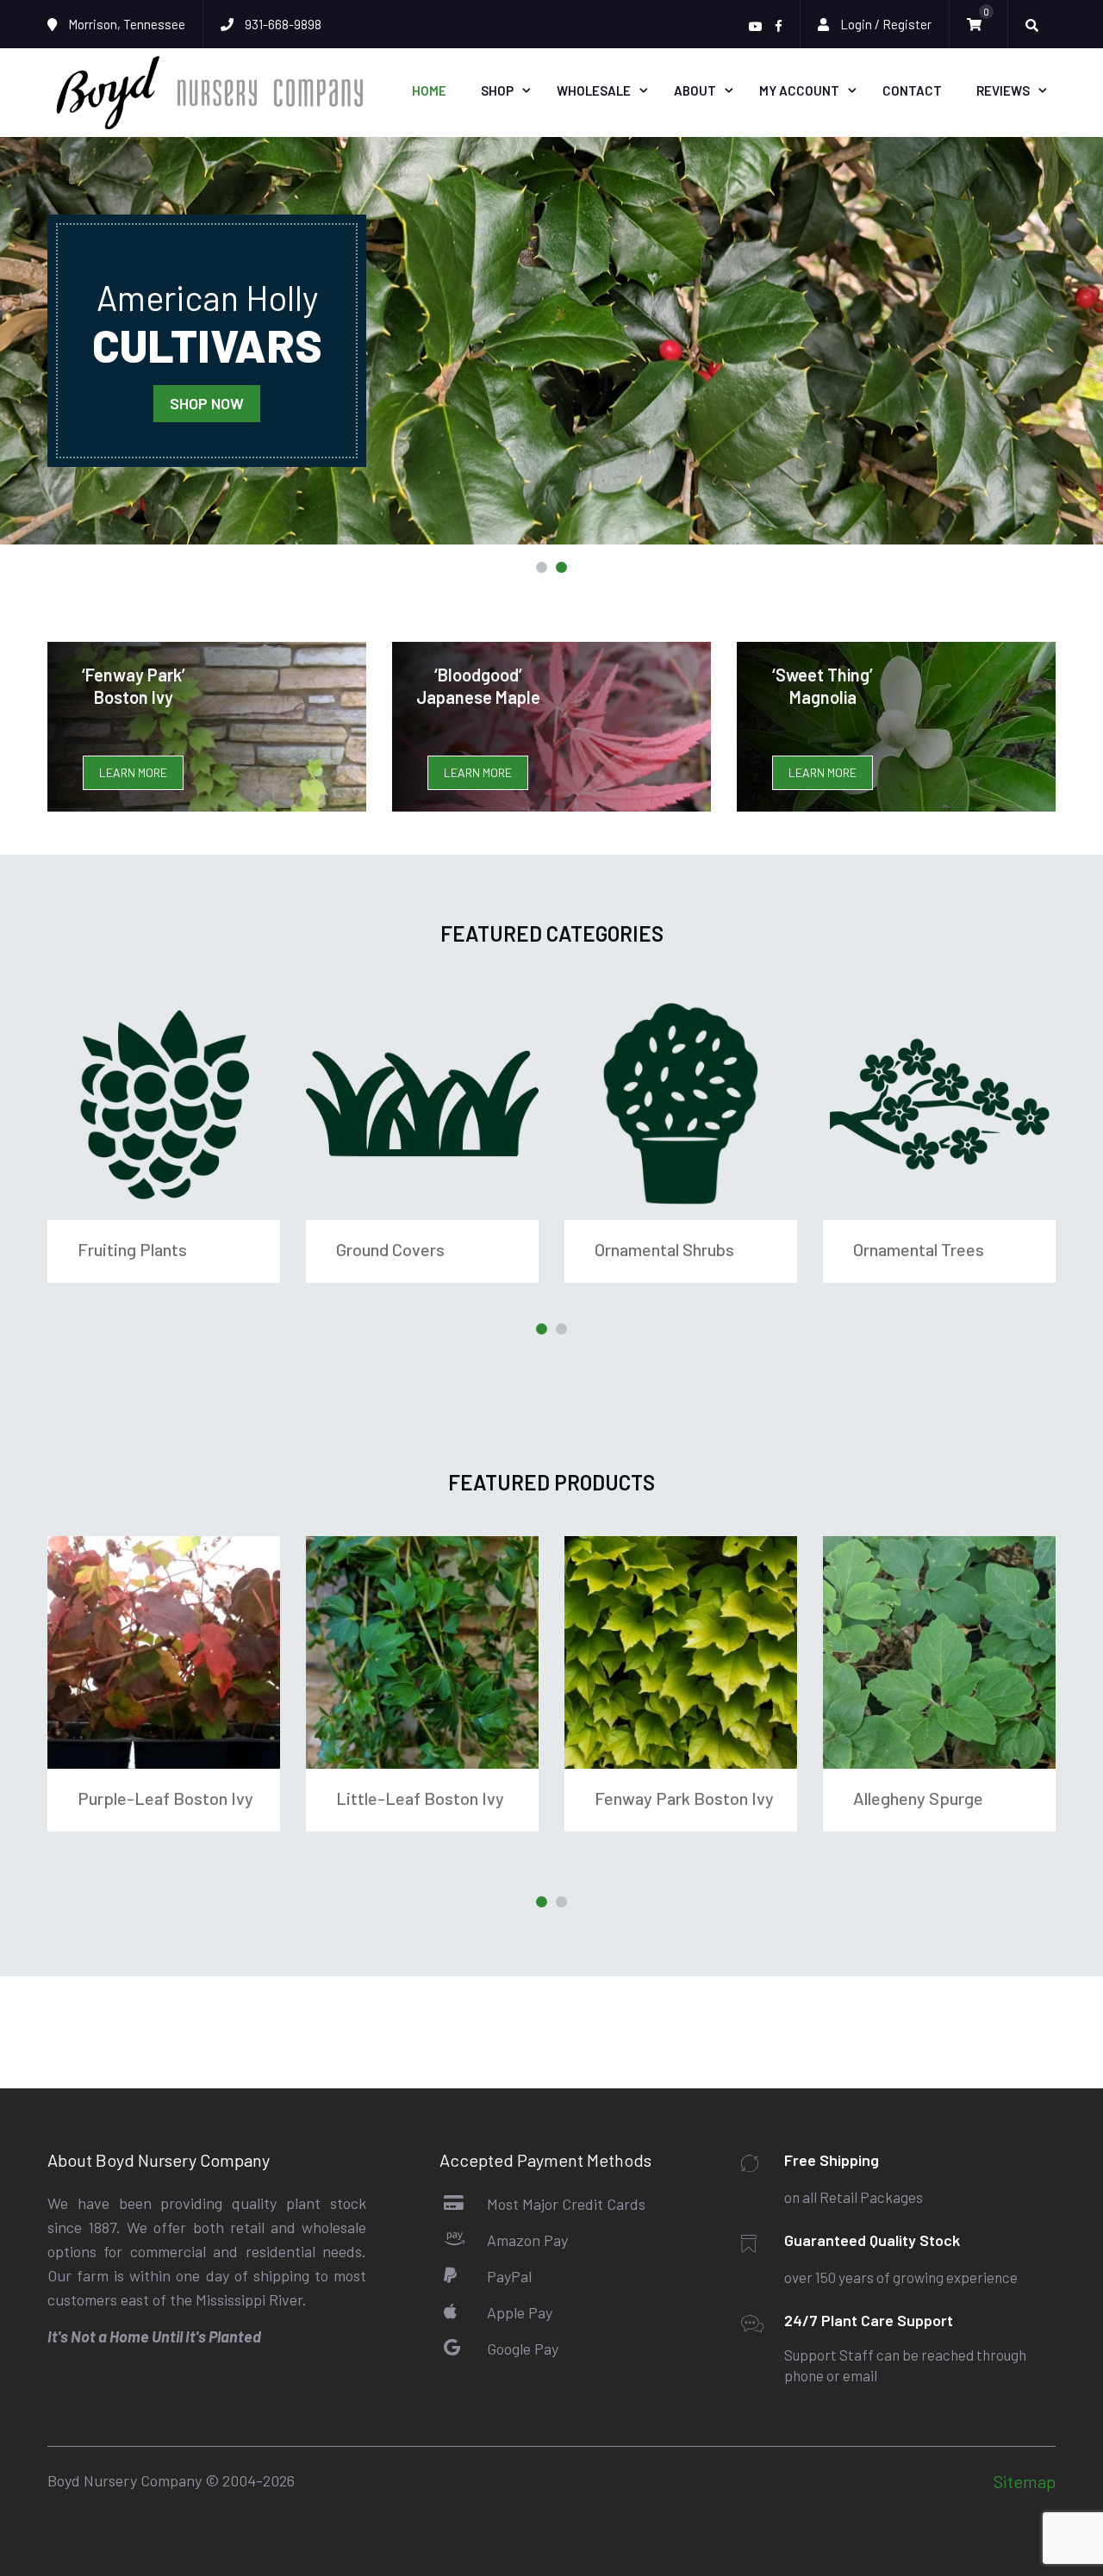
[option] (551, 341)
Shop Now (207, 403)
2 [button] (561, 567)
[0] (978, 25)
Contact (912, 90)
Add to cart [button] (164, 1652)
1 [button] (542, 567)
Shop (497, 90)
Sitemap (1025, 2481)
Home (429, 90)
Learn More (133, 772)
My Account (799, 90)
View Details (164, 1104)
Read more (681, 1652)
